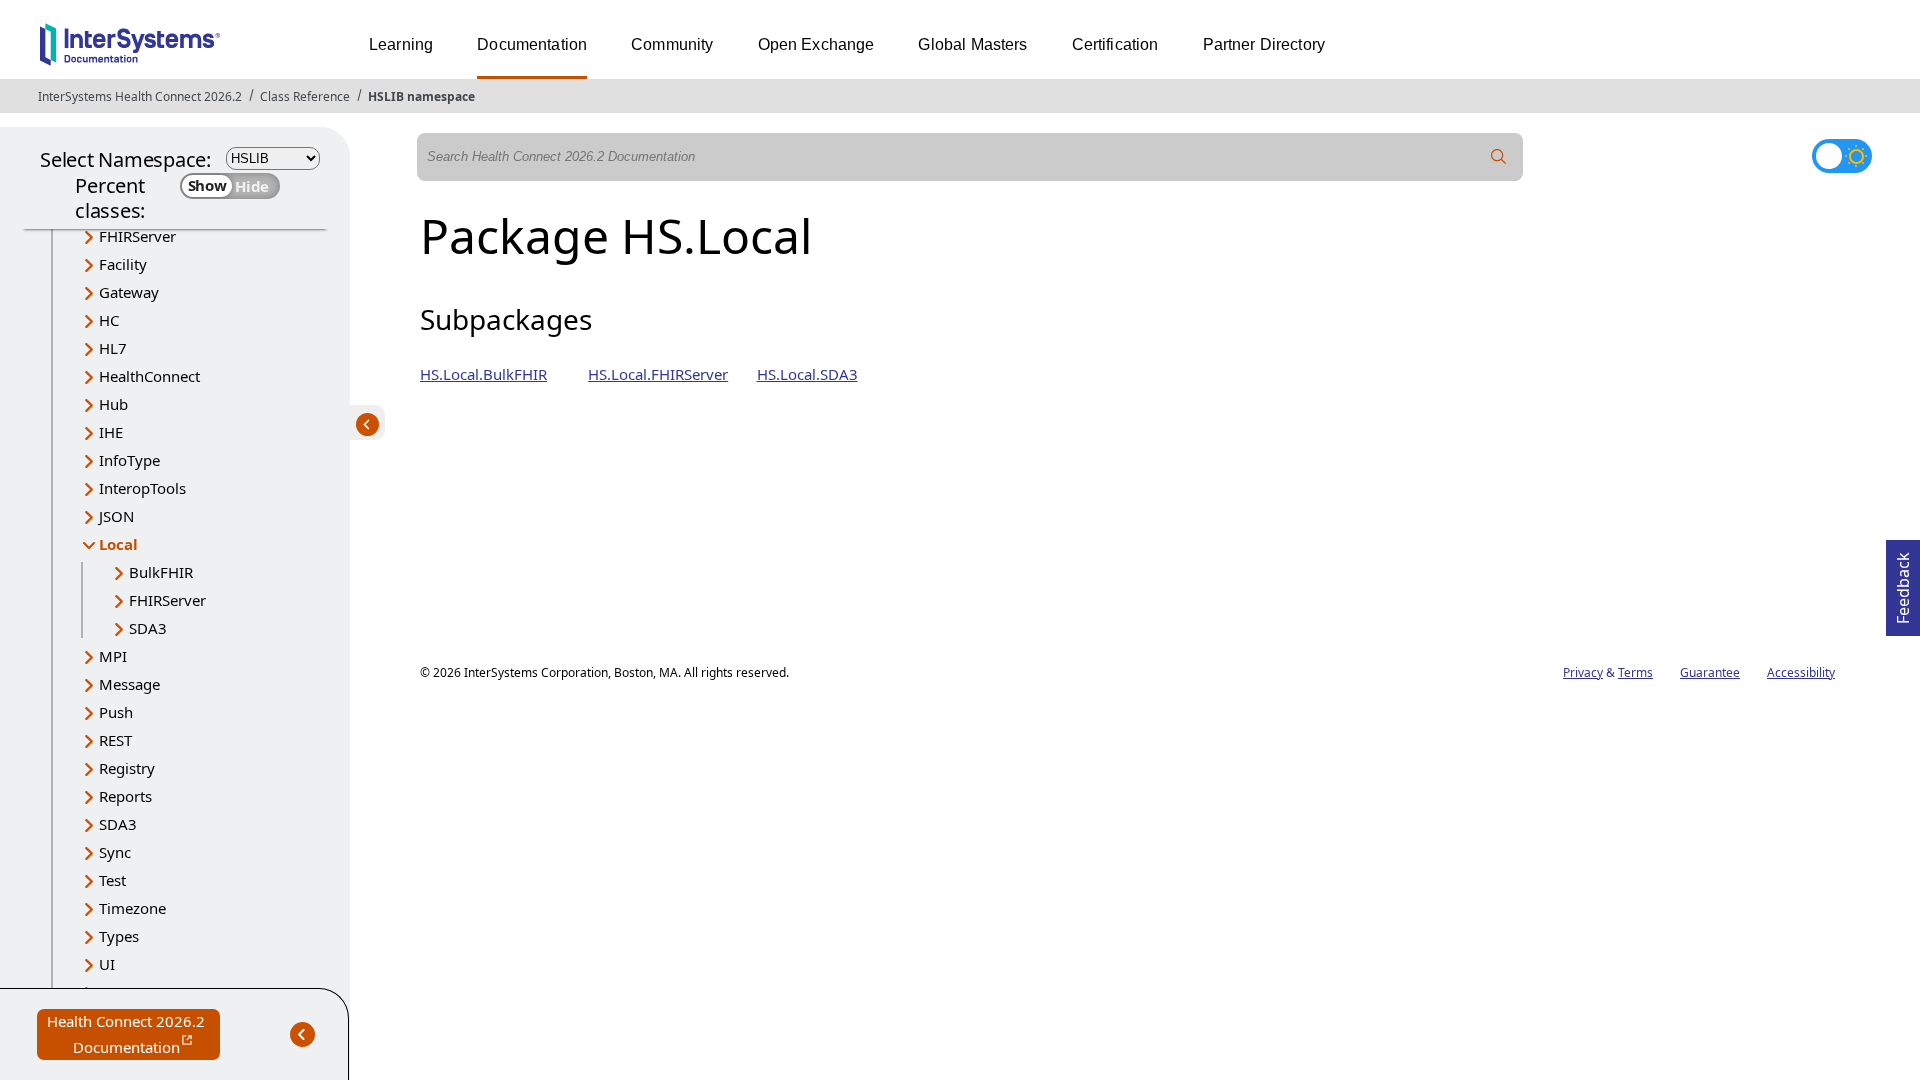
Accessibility (1801, 672)
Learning (401, 44)
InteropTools (142, 488)
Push (116, 712)
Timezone (132, 908)
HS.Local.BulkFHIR (483, 374)
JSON (116, 516)
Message (129, 684)
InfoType (129, 460)
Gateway (129, 292)
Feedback (1903, 582)
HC (109, 320)
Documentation (532, 44)
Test (112, 880)
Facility (123, 264)
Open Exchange (816, 44)
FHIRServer (137, 236)
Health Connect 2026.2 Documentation (133, 1035)
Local (118, 544)
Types (119, 936)
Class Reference (305, 96)
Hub (113, 404)
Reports (125, 796)
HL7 (113, 348)
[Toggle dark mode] (1842, 156)
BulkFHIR (161, 572)
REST (115, 740)
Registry (127, 768)
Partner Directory (1264, 44)
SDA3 (148, 628)
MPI (113, 656)
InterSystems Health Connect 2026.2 (140, 96)
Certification (1115, 44)
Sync (115, 852)
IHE (111, 432)
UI (107, 964)
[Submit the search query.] (1499, 157)
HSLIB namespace (421, 96)
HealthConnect (149, 376)
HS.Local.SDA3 (807, 374)
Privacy (1583, 672)
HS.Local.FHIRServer (658, 374)
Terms (1635, 672)
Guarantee (1710, 672)
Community (672, 44)
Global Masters (972, 44)
